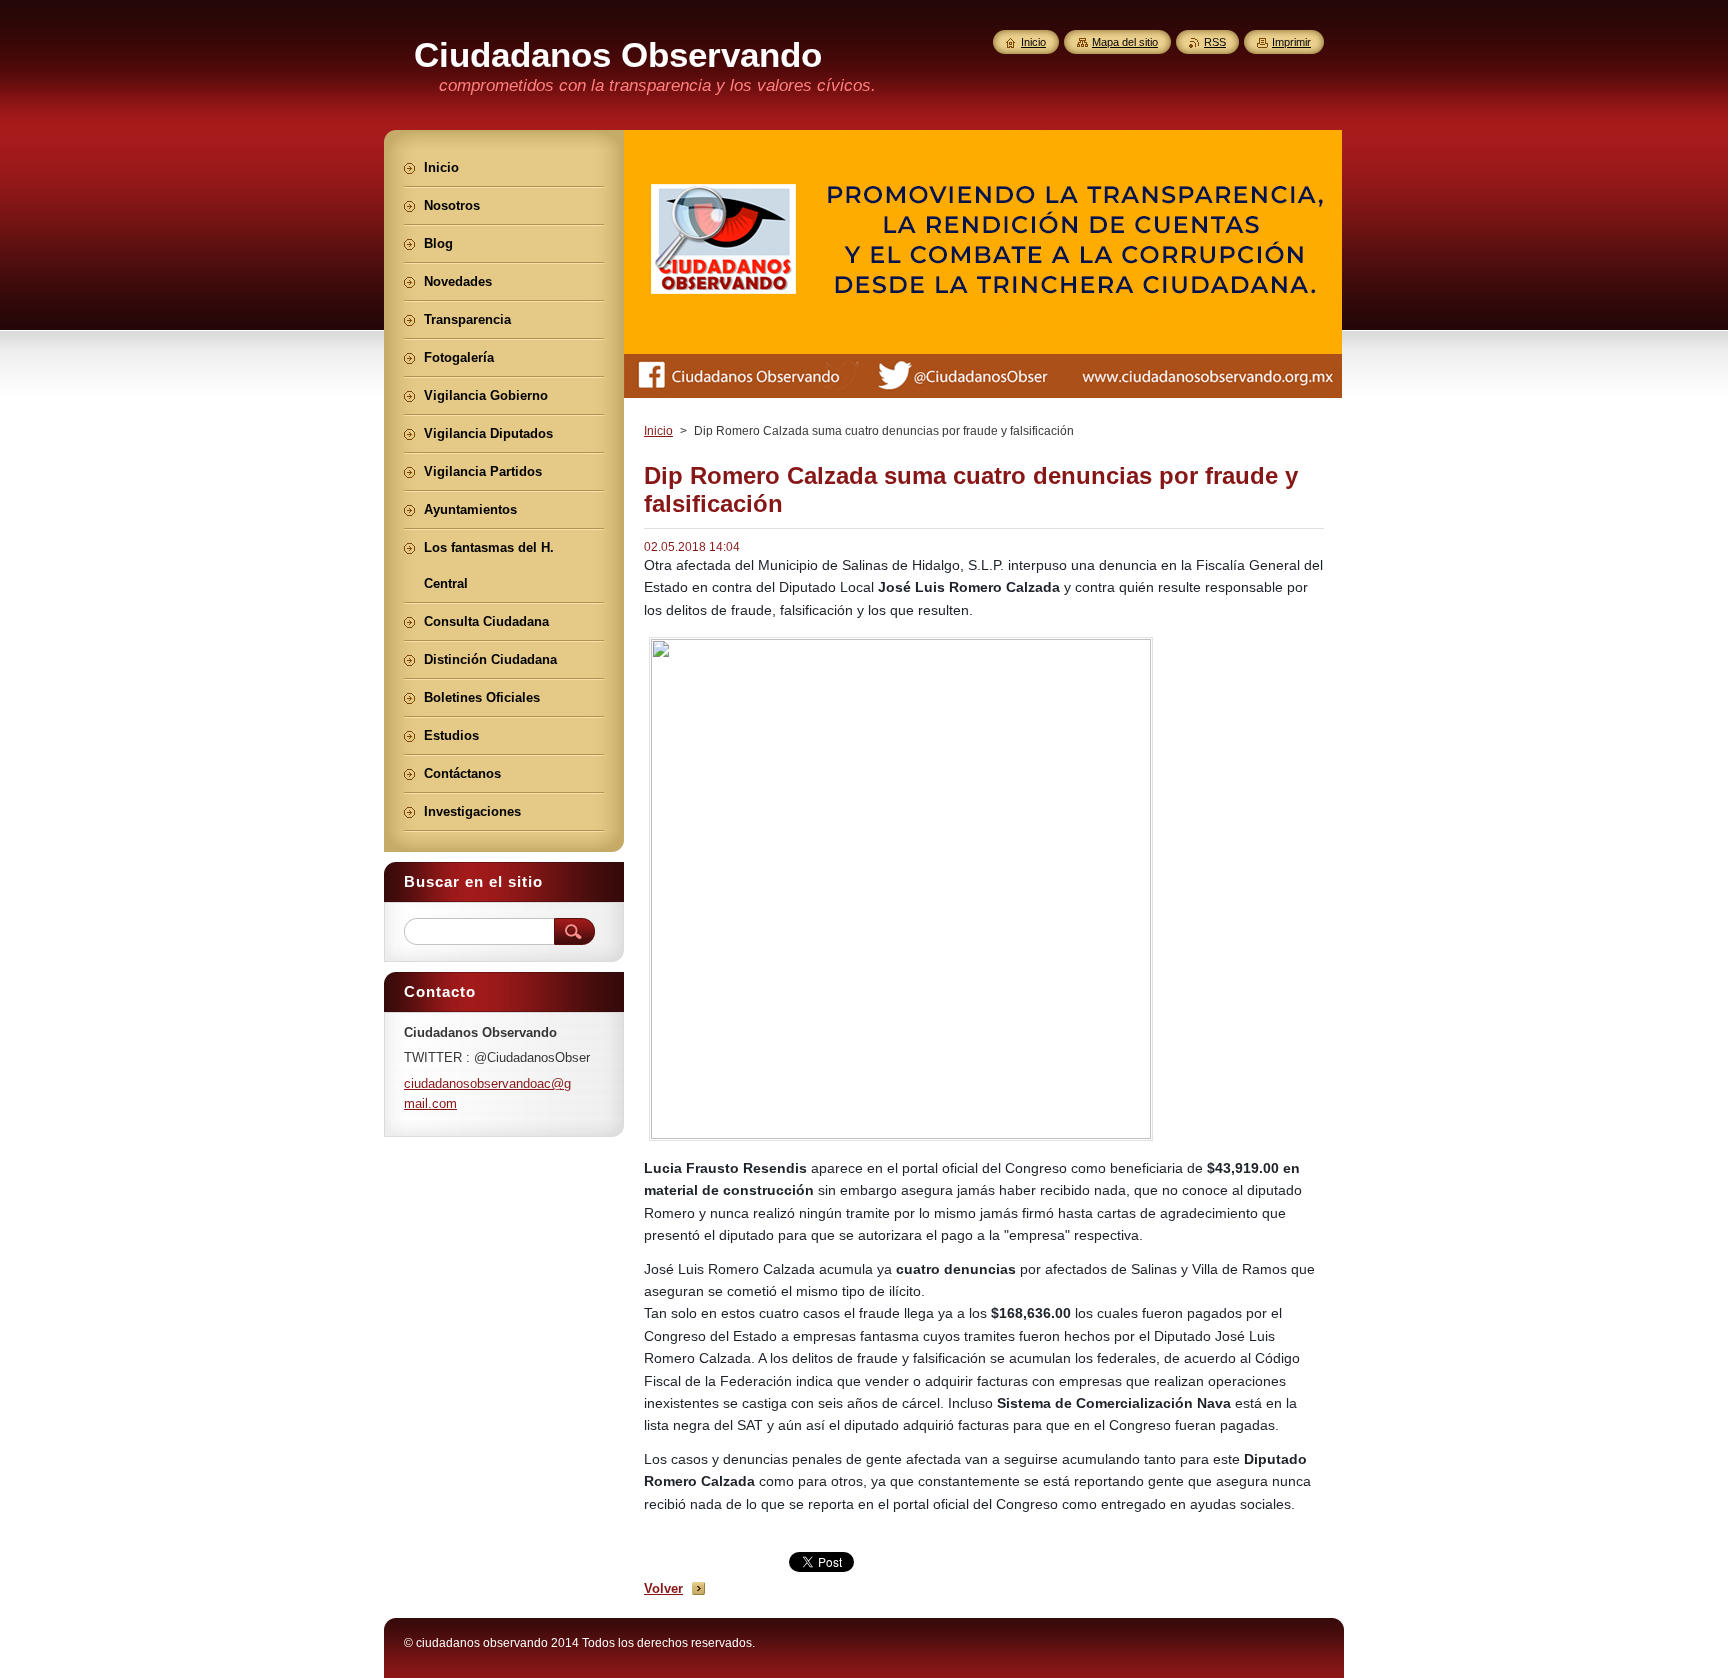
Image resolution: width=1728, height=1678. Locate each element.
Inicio (658, 431)
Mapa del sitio (1125, 42)
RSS (1215, 42)
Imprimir (1291, 42)
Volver (663, 1588)
